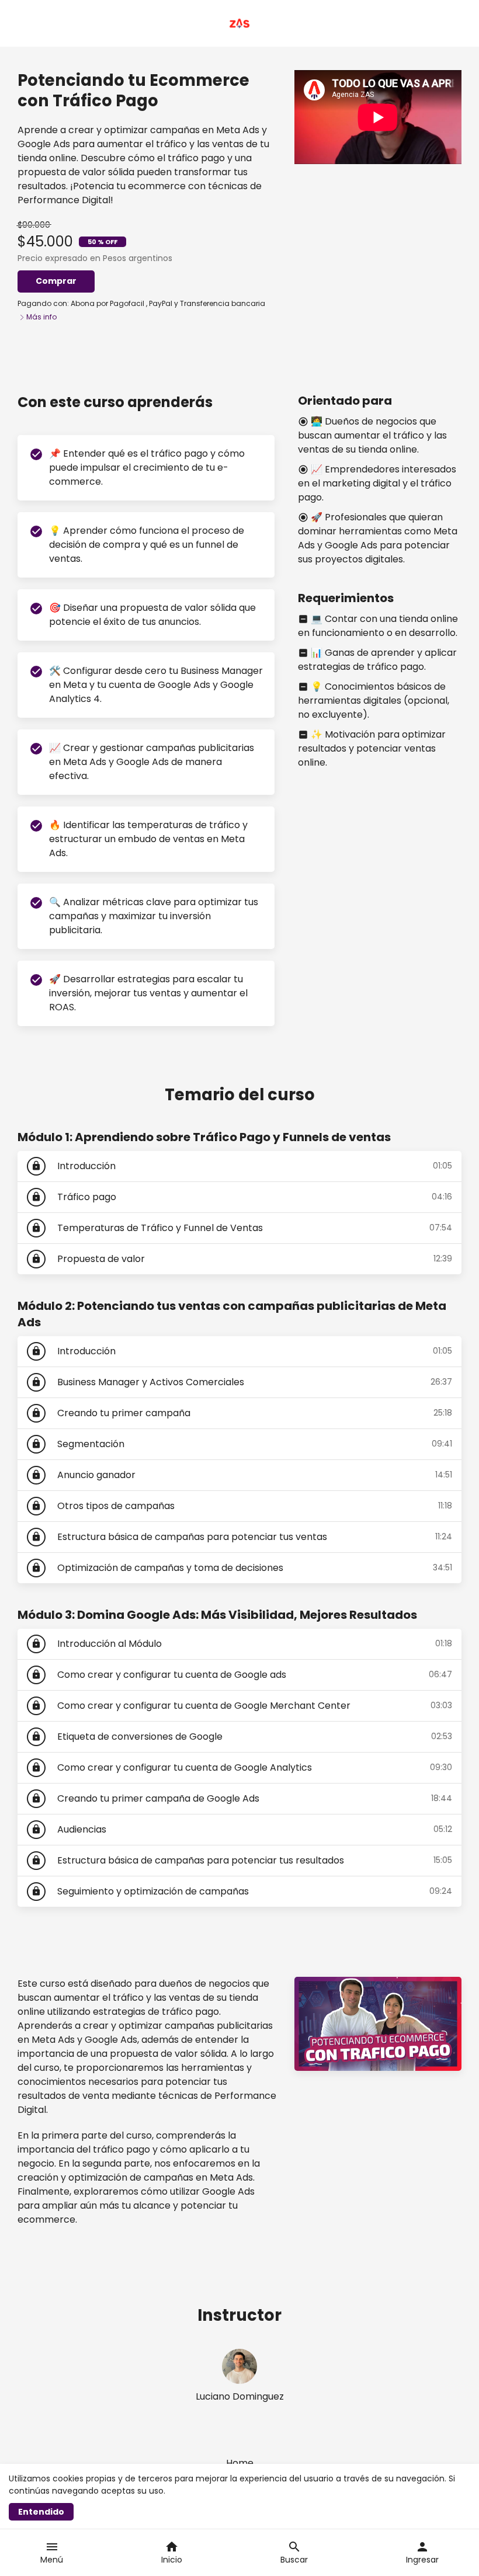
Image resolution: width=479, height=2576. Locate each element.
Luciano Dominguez (240, 2396)
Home (240, 2463)
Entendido (41, 2512)
